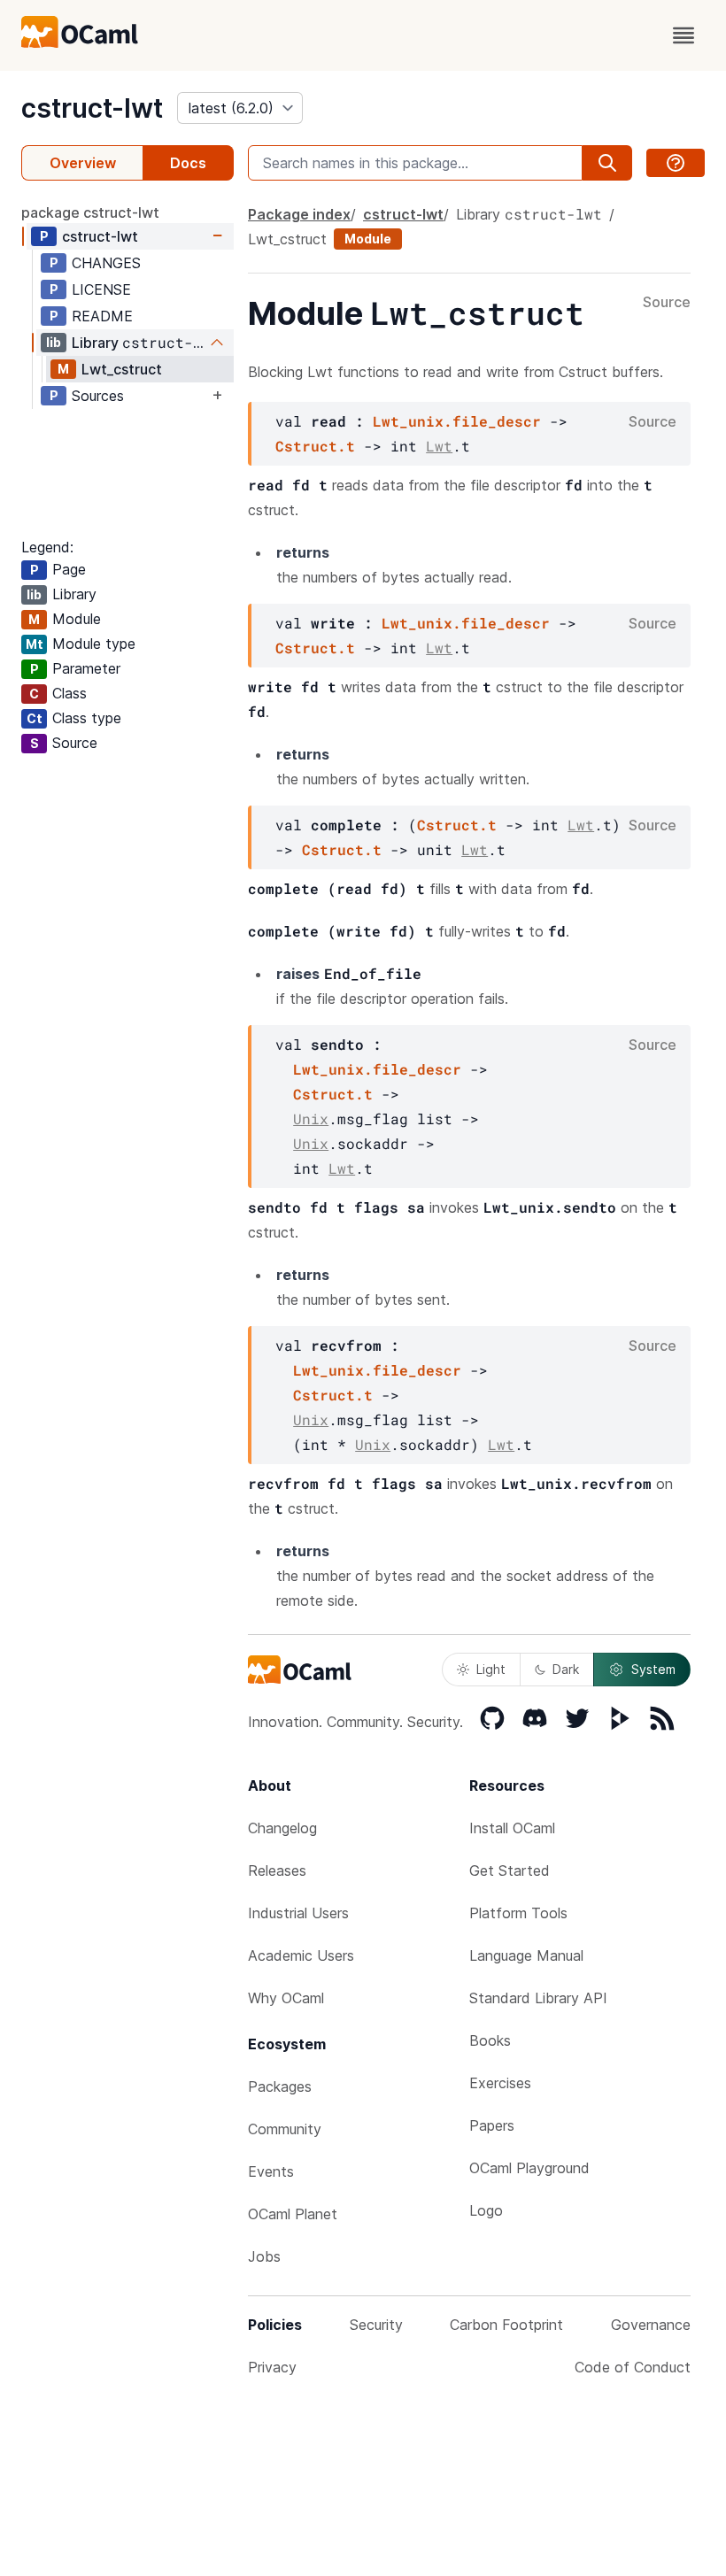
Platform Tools (518, 1913)
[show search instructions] (676, 163)
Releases (277, 1870)
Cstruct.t (315, 446)
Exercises (500, 2083)
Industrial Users (298, 1913)
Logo (486, 2210)
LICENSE (101, 289)
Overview (83, 163)
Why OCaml (286, 1998)
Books (490, 2040)
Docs (188, 163)
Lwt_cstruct (122, 369)
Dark (566, 1669)
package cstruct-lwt (90, 212)
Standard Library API (538, 1998)
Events (271, 2171)
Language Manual (526, 1955)
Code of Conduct (633, 2367)
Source (667, 303)
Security (376, 2325)
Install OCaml (512, 1828)
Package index (299, 214)
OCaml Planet (293, 2214)
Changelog (282, 1828)
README (102, 316)
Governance (651, 2325)
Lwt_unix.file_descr (457, 421)
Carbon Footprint (506, 2325)
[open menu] (684, 35)
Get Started (510, 1870)
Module (368, 239)
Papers (492, 2125)
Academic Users (301, 1955)
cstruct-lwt (92, 108)
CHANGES (106, 263)
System (653, 1669)
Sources (98, 396)
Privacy (272, 2367)
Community (285, 2129)
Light (491, 1669)
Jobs (264, 2256)
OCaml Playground (529, 2168)
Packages (280, 2086)
